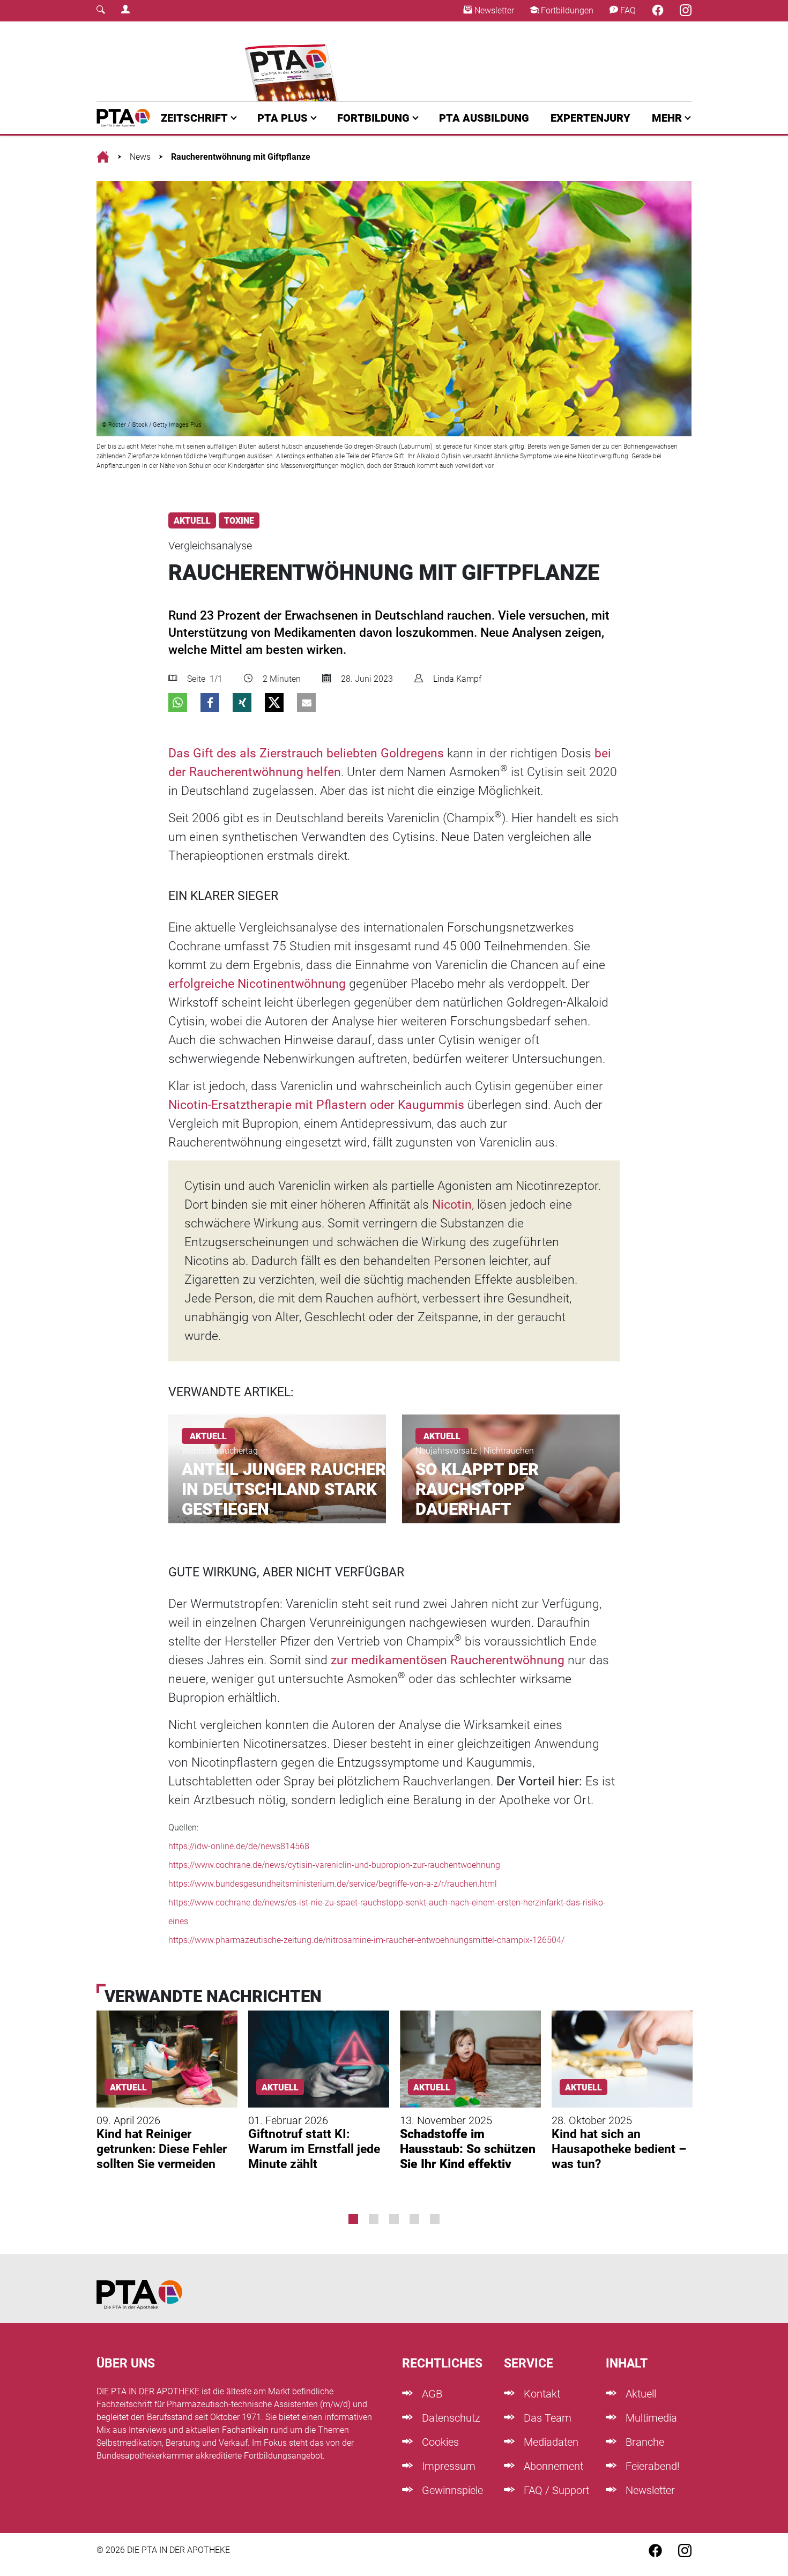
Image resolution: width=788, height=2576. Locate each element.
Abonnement (552, 2466)
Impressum (447, 2466)
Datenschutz (450, 2418)
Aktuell (640, 2394)
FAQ (627, 10)
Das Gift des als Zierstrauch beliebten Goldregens (306, 753)
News (140, 157)
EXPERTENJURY (590, 118)
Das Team (546, 2418)
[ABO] (293, 61)
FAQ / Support (555, 2490)
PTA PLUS (283, 118)
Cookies (439, 2442)
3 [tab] (394, 2219)
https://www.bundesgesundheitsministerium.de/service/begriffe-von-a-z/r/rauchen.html (333, 1884)
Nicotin (452, 1205)
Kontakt (541, 2394)
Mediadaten (550, 2442)
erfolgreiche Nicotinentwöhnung (257, 984)
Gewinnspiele (451, 2490)
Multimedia (650, 2418)
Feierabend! (651, 2466)
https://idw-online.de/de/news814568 (239, 1846)
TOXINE (239, 521)
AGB (431, 2394)
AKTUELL (192, 521)
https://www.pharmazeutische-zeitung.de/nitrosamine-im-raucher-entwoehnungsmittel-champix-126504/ (366, 1940)
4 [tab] (414, 2219)
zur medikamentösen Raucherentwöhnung (448, 1660)
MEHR (667, 118)
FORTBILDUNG (373, 118)
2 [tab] (374, 2219)
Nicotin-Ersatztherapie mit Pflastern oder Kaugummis (316, 1105)
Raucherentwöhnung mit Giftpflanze (241, 157)
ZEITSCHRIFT (194, 118)
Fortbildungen (566, 10)
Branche (644, 2442)
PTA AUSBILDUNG (484, 118)
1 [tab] (353, 2219)
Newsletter (493, 10)
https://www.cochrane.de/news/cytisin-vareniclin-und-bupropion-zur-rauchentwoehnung (334, 1865)
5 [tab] (435, 2219)
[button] (178, 702)
